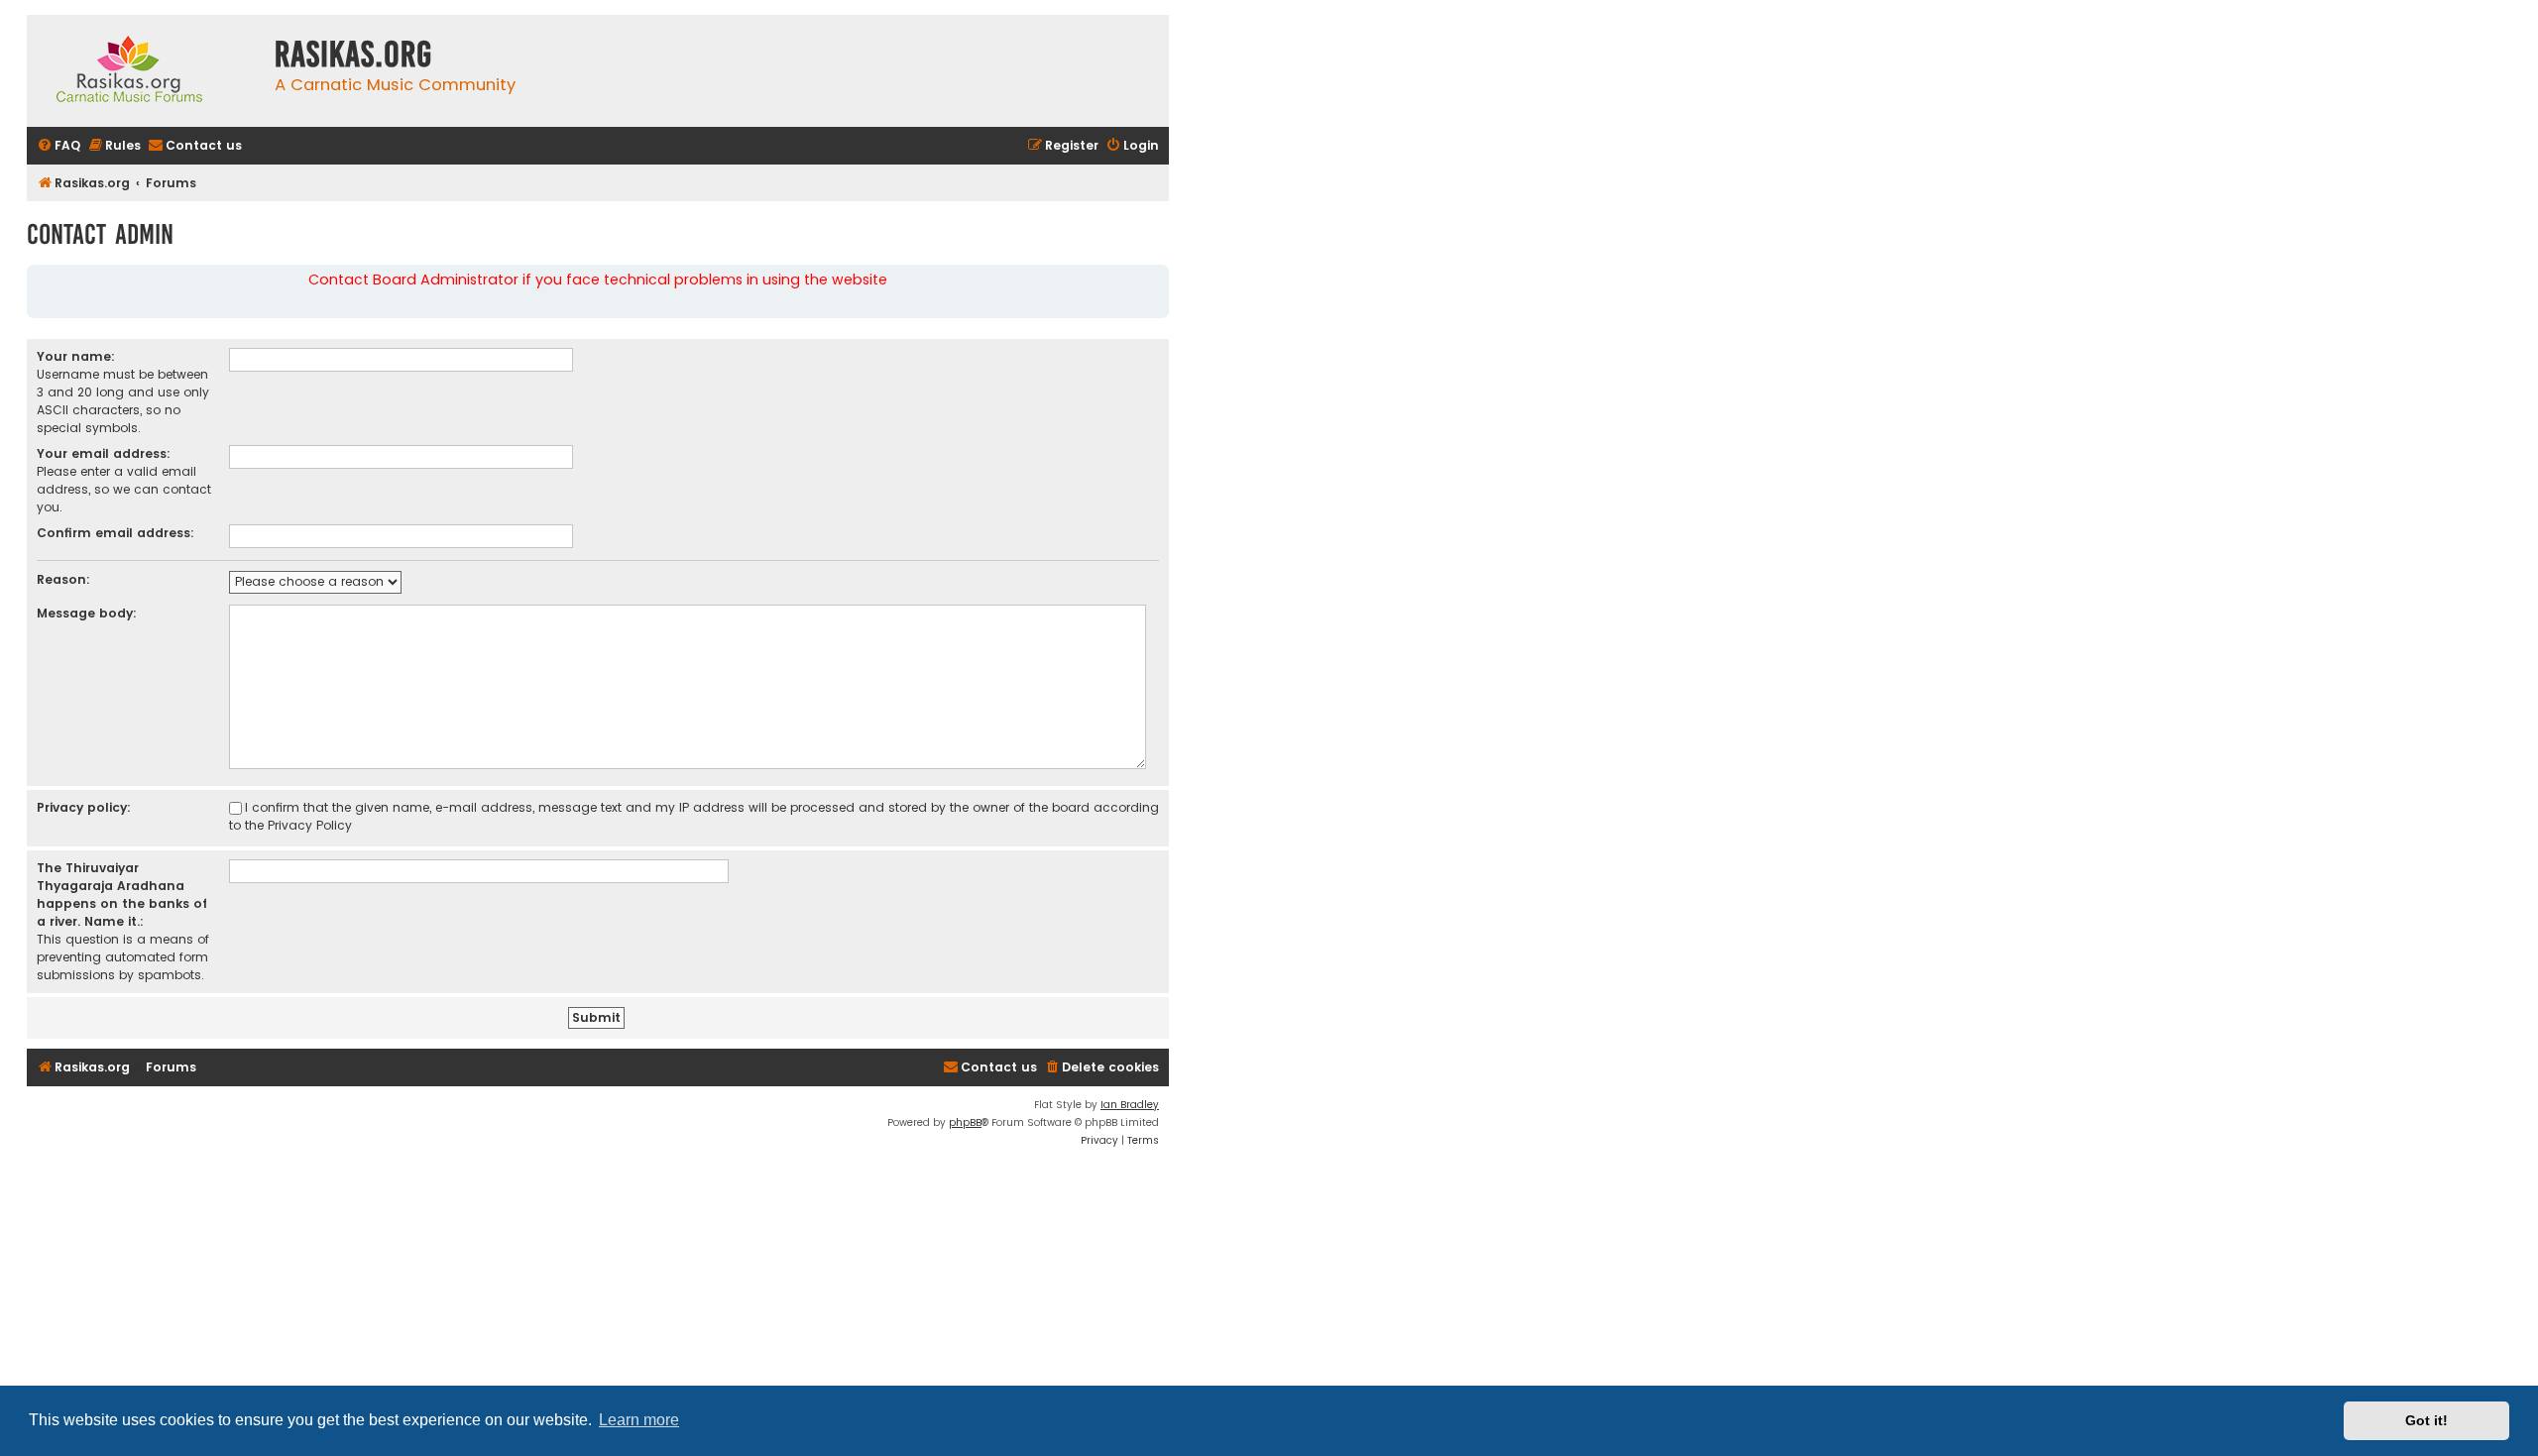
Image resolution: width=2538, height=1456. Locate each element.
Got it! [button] (2426, 1420)
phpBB (965, 1122)
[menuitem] (58, 146)
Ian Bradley (1130, 1105)
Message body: (87, 613)
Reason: (63, 579)
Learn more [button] (639, 1420)
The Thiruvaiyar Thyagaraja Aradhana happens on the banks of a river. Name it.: (122, 895)
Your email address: (104, 453)
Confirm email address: (115, 533)
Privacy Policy (310, 825)
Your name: (76, 356)
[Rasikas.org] (146, 71)
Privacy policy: (84, 807)
